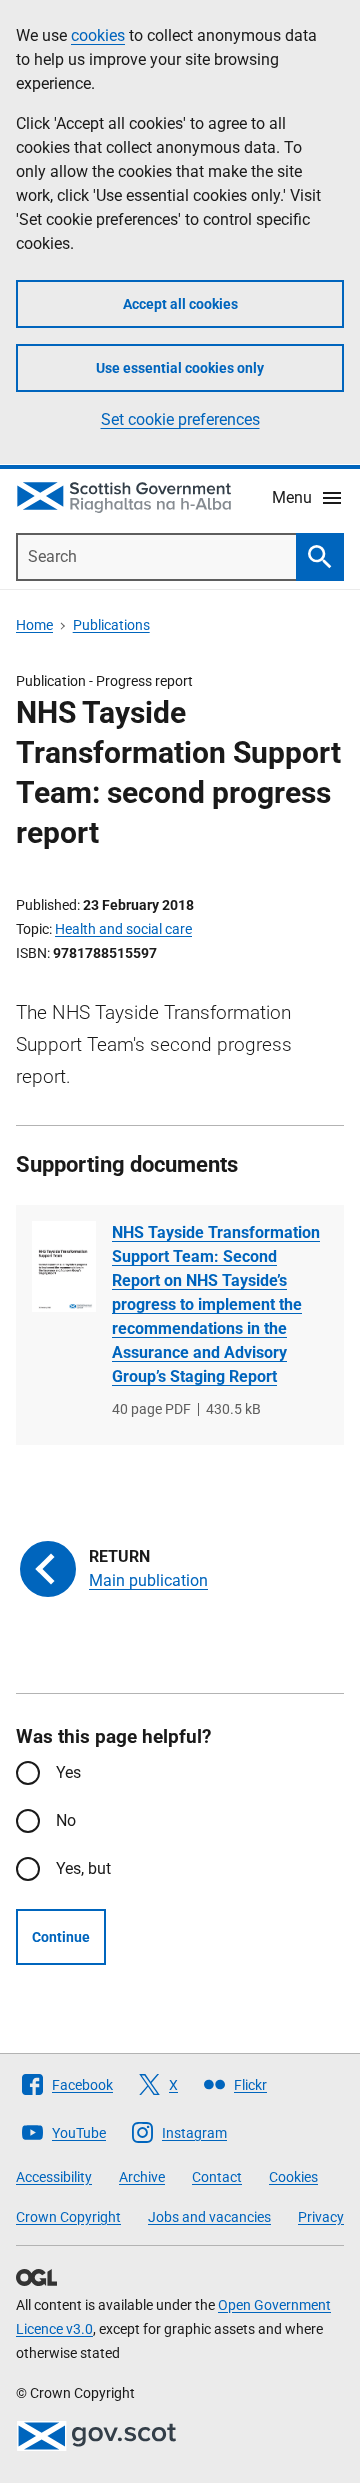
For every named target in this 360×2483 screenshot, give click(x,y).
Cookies (293, 2177)
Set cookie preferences (180, 419)
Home (34, 625)
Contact (217, 2177)
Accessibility (54, 2177)
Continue (61, 1937)
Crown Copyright (68, 2217)
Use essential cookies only (180, 368)
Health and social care (123, 929)
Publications (111, 625)
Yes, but (83, 1868)
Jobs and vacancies (209, 2217)
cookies (98, 35)
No (66, 1820)
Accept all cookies (180, 304)
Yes (68, 1772)
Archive (142, 2177)
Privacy (321, 2217)
